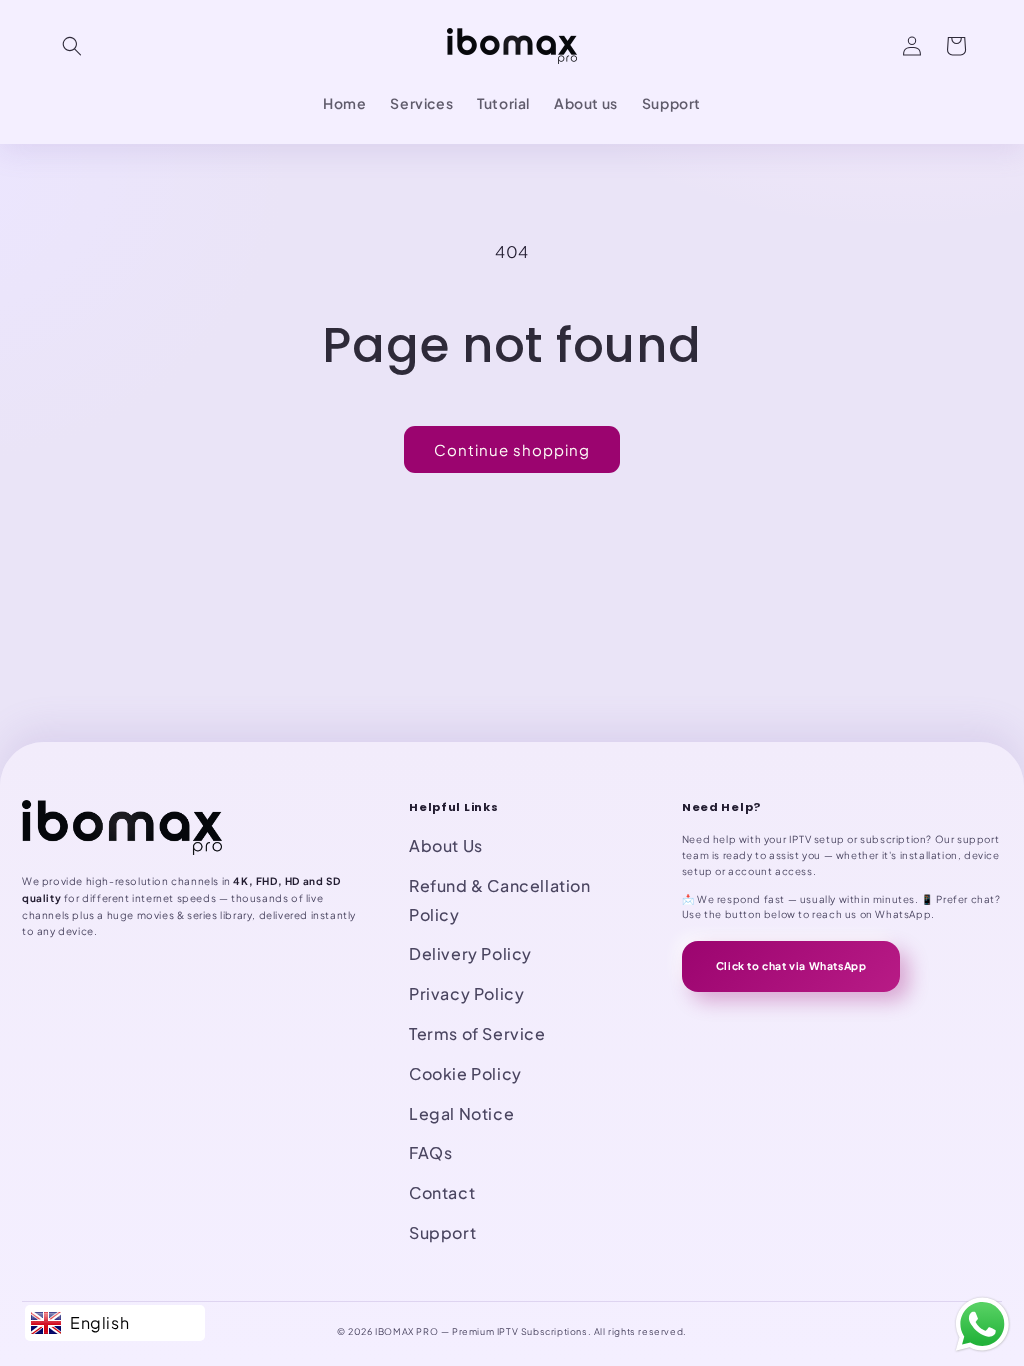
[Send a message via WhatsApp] (982, 1324)
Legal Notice (461, 1113)
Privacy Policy (466, 993)
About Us (446, 845)
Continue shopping (512, 449)
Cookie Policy (465, 1073)
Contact (442, 1192)
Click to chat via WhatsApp (791, 965)
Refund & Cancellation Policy (500, 900)
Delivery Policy (470, 953)
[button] (72, 46)
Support (442, 1232)
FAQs (430, 1152)
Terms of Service (477, 1033)
